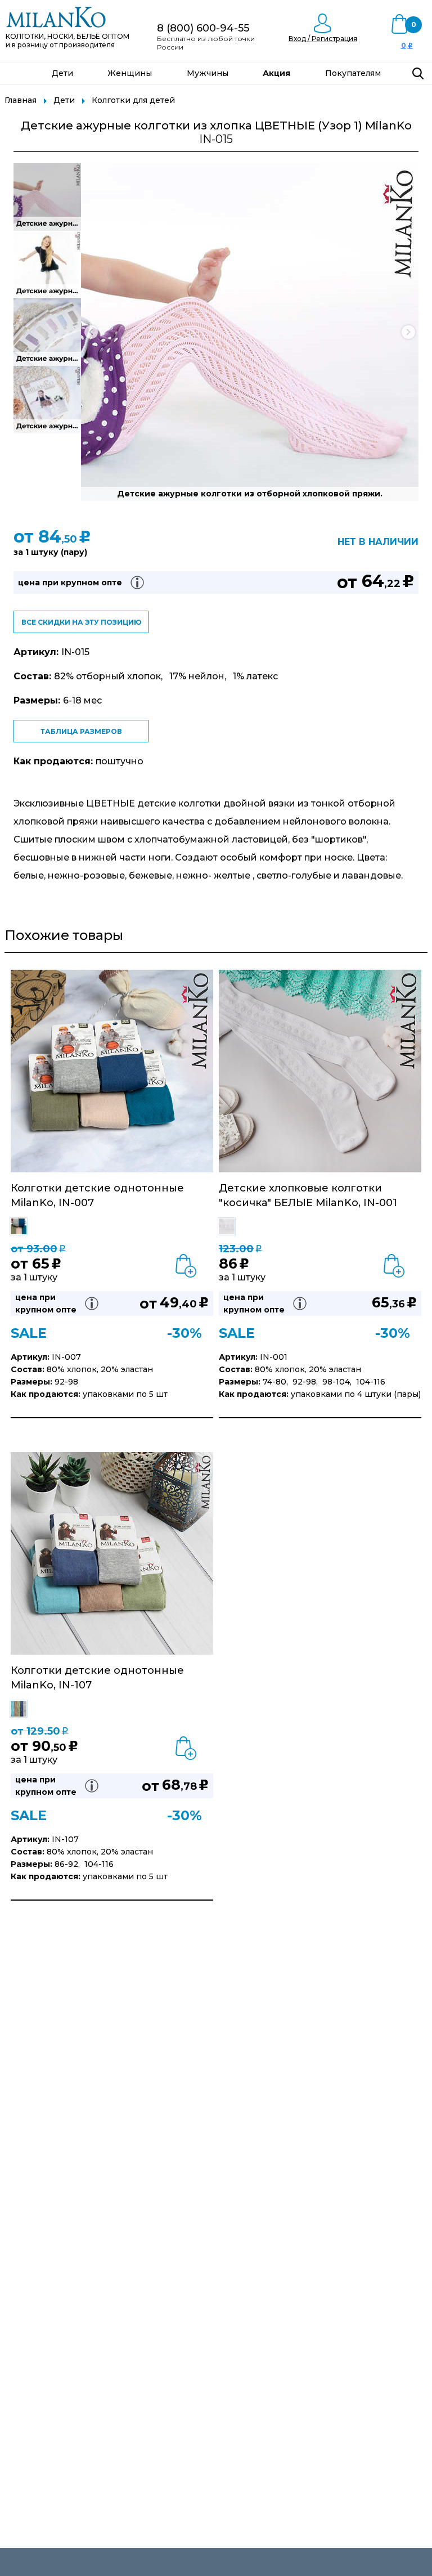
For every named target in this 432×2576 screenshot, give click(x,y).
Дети (62, 73)
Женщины (130, 73)
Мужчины (208, 73)
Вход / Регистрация (323, 39)
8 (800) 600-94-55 (203, 28)
